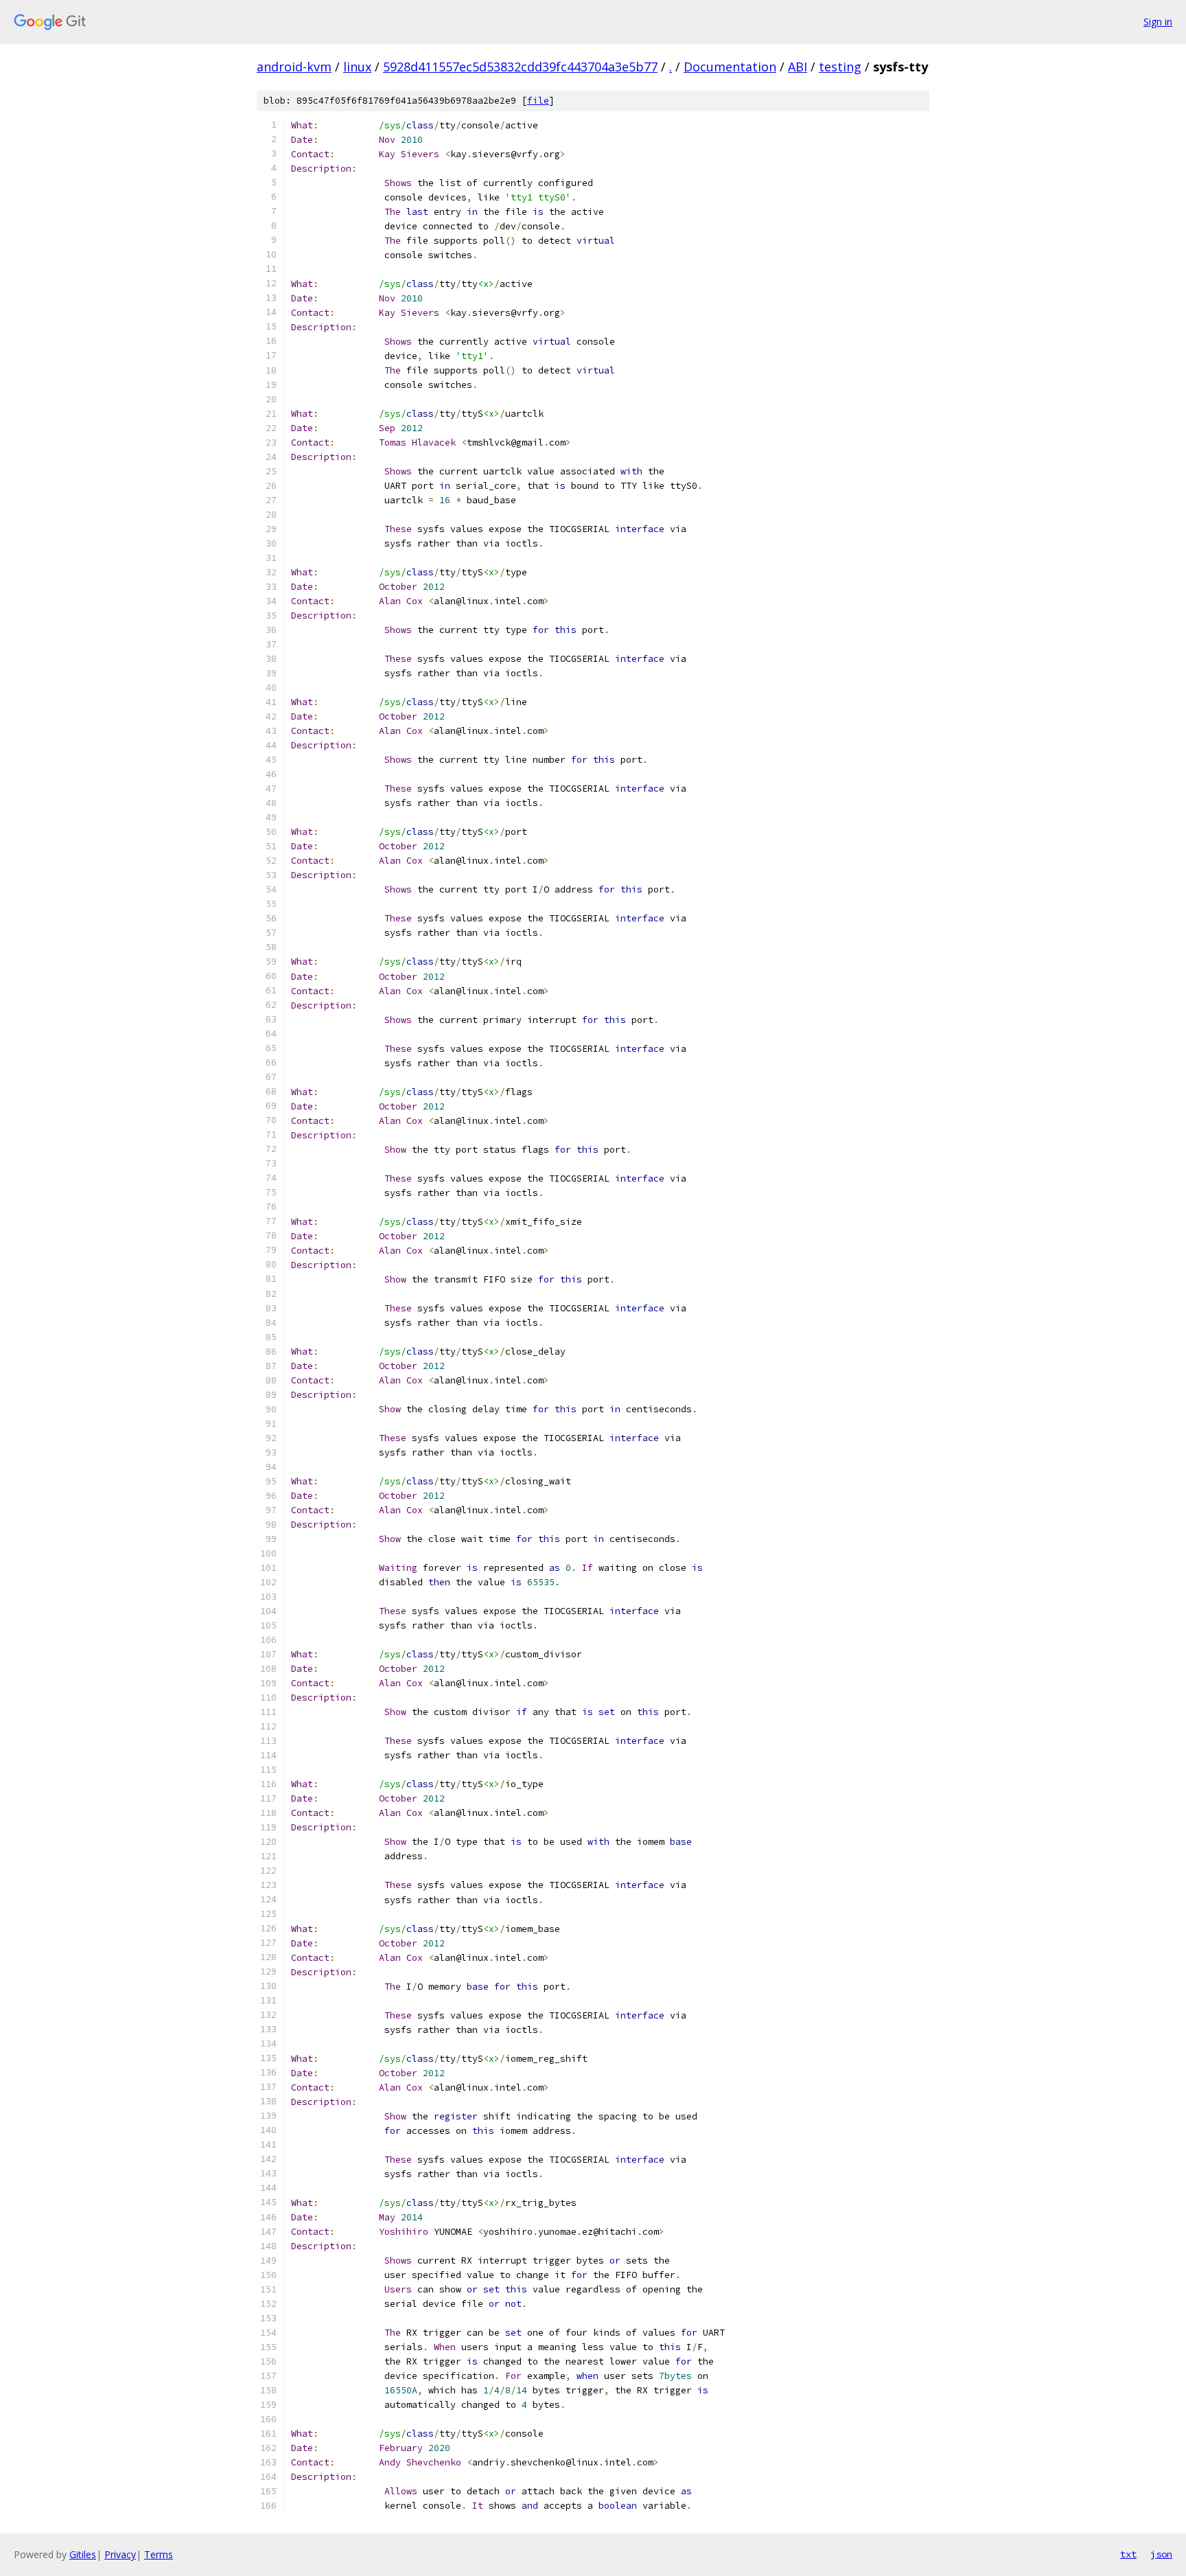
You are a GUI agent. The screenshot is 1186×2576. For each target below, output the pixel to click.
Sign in (1158, 22)
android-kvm (294, 67)
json (1161, 2554)
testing (840, 67)
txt (1128, 2554)
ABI (798, 67)
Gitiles (83, 2554)
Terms (159, 2554)
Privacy (120, 2554)
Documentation (730, 67)
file (538, 101)
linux (357, 67)
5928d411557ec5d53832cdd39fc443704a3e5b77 (520, 67)
